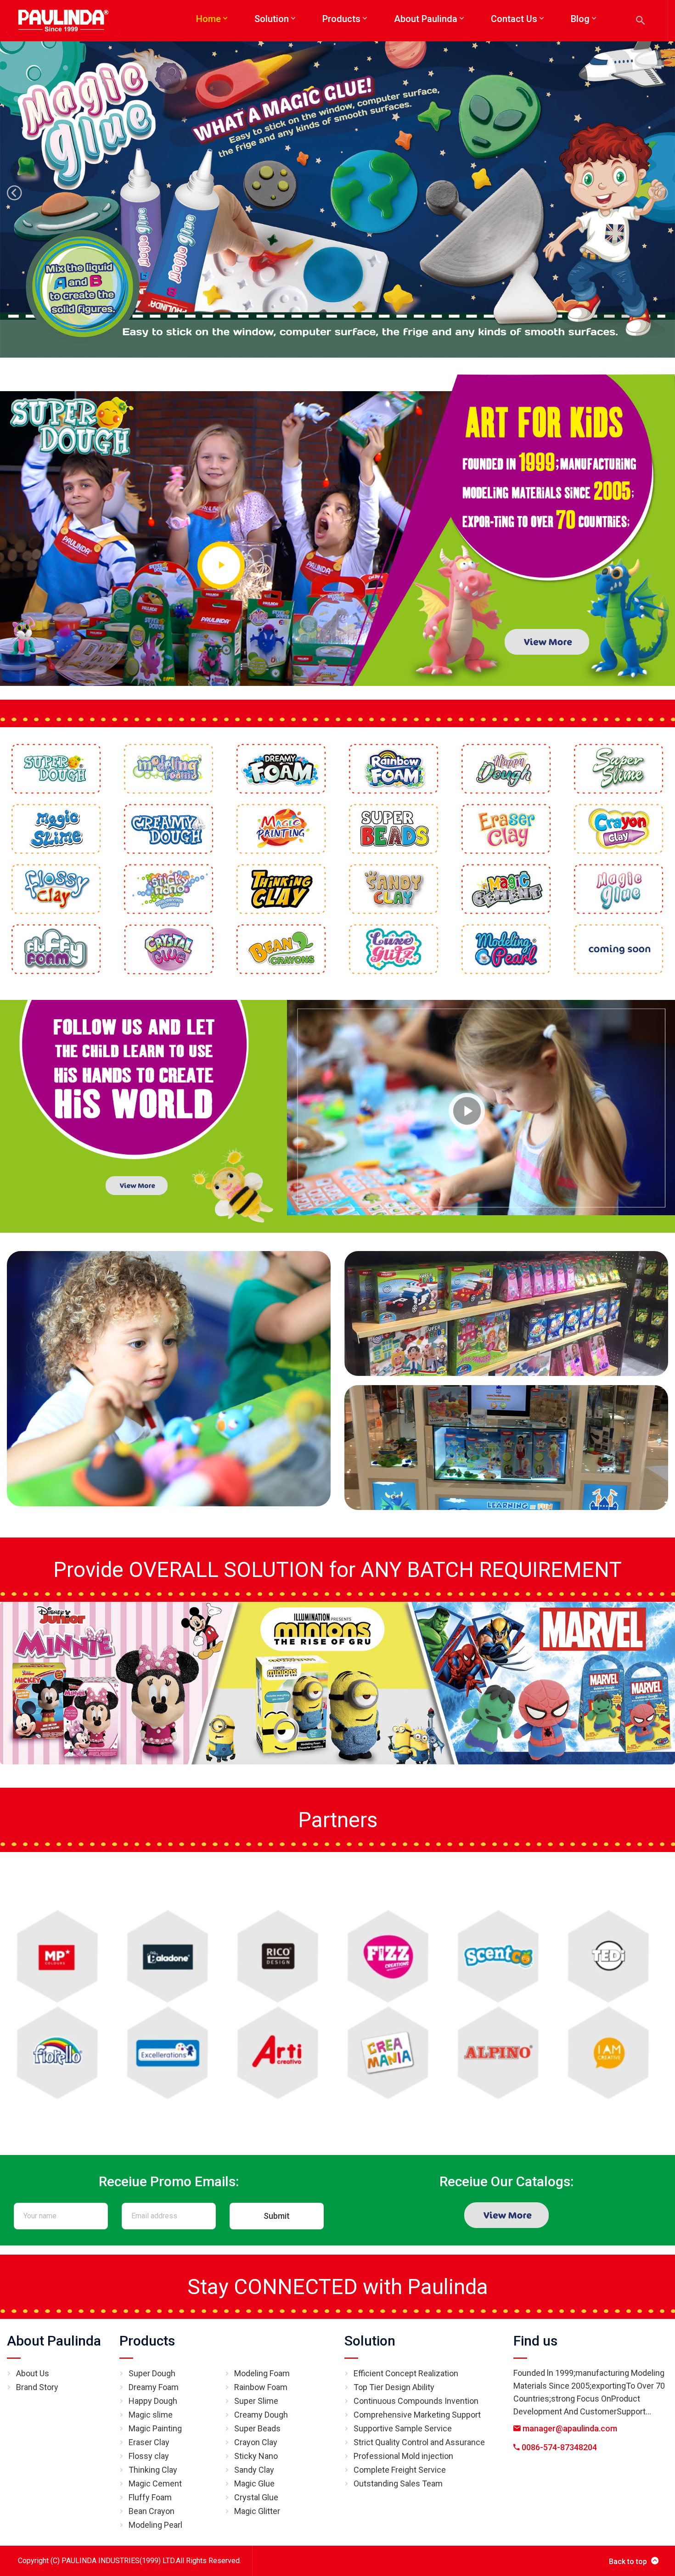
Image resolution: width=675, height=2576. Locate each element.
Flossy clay (149, 2456)
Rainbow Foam (261, 2387)
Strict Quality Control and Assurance (419, 2442)
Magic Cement (155, 2483)
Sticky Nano (256, 2456)
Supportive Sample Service (403, 2428)
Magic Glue (254, 2483)
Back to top (628, 2562)
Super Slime (256, 2401)
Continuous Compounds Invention (416, 2401)
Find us (535, 2341)
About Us (33, 2373)
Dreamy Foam (154, 2387)
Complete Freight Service (400, 2470)
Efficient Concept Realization (406, 2373)
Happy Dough (153, 2401)
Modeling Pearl (155, 2525)
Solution (370, 2341)
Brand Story (37, 2387)
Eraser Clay (149, 2442)
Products (147, 2341)
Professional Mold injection (403, 2456)
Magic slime (151, 2415)
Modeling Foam (262, 2373)
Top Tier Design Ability (394, 2387)
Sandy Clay (254, 2470)
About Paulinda (54, 2341)
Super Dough (152, 2373)
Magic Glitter (257, 2511)
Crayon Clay (256, 2442)
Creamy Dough (261, 2415)
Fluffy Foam (150, 2497)
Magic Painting (155, 2428)
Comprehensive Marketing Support (417, 2415)
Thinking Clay (153, 2470)
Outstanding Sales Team (398, 2483)
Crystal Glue (256, 2497)
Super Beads (257, 2428)
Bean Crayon (152, 2511)
